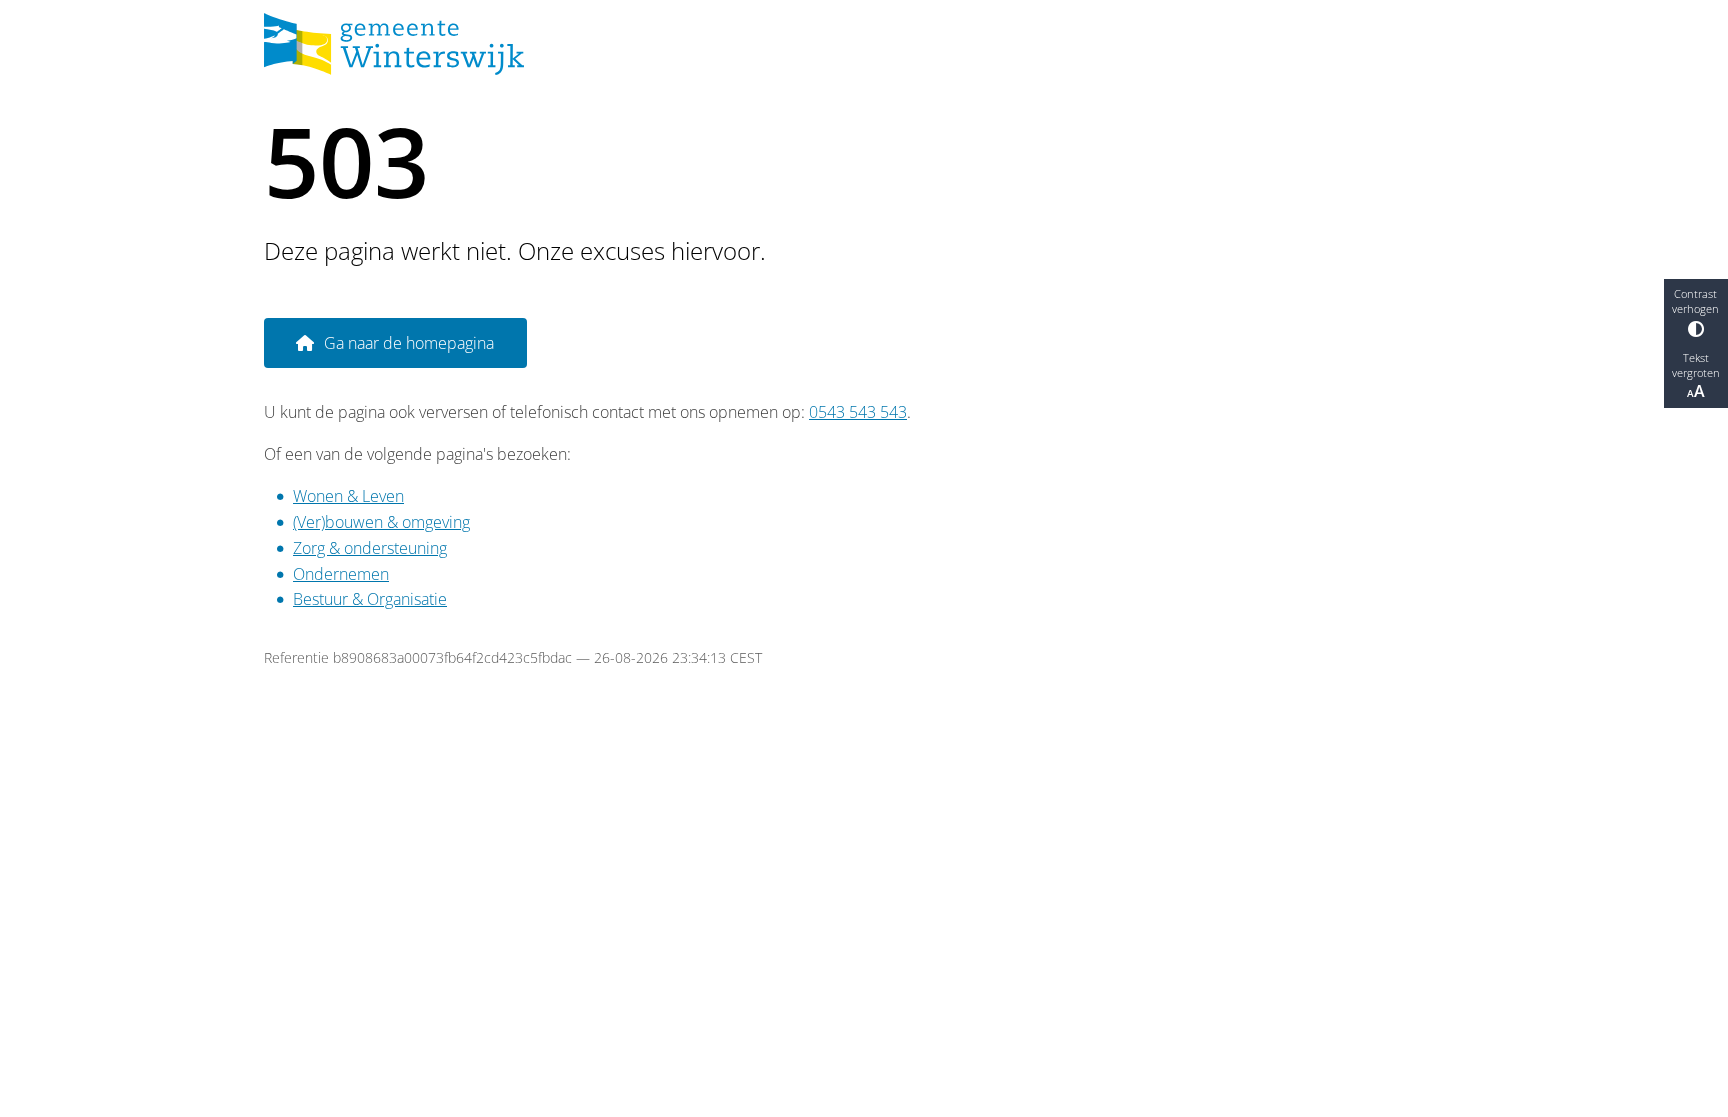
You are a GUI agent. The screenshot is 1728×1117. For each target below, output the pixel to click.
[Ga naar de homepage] (856, 44)
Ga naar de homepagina (409, 343)
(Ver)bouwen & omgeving (381, 522)
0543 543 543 (858, 412)
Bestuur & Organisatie (370, 599)
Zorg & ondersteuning (370, 548)
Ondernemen (341, 574)
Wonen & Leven (348, 496)
